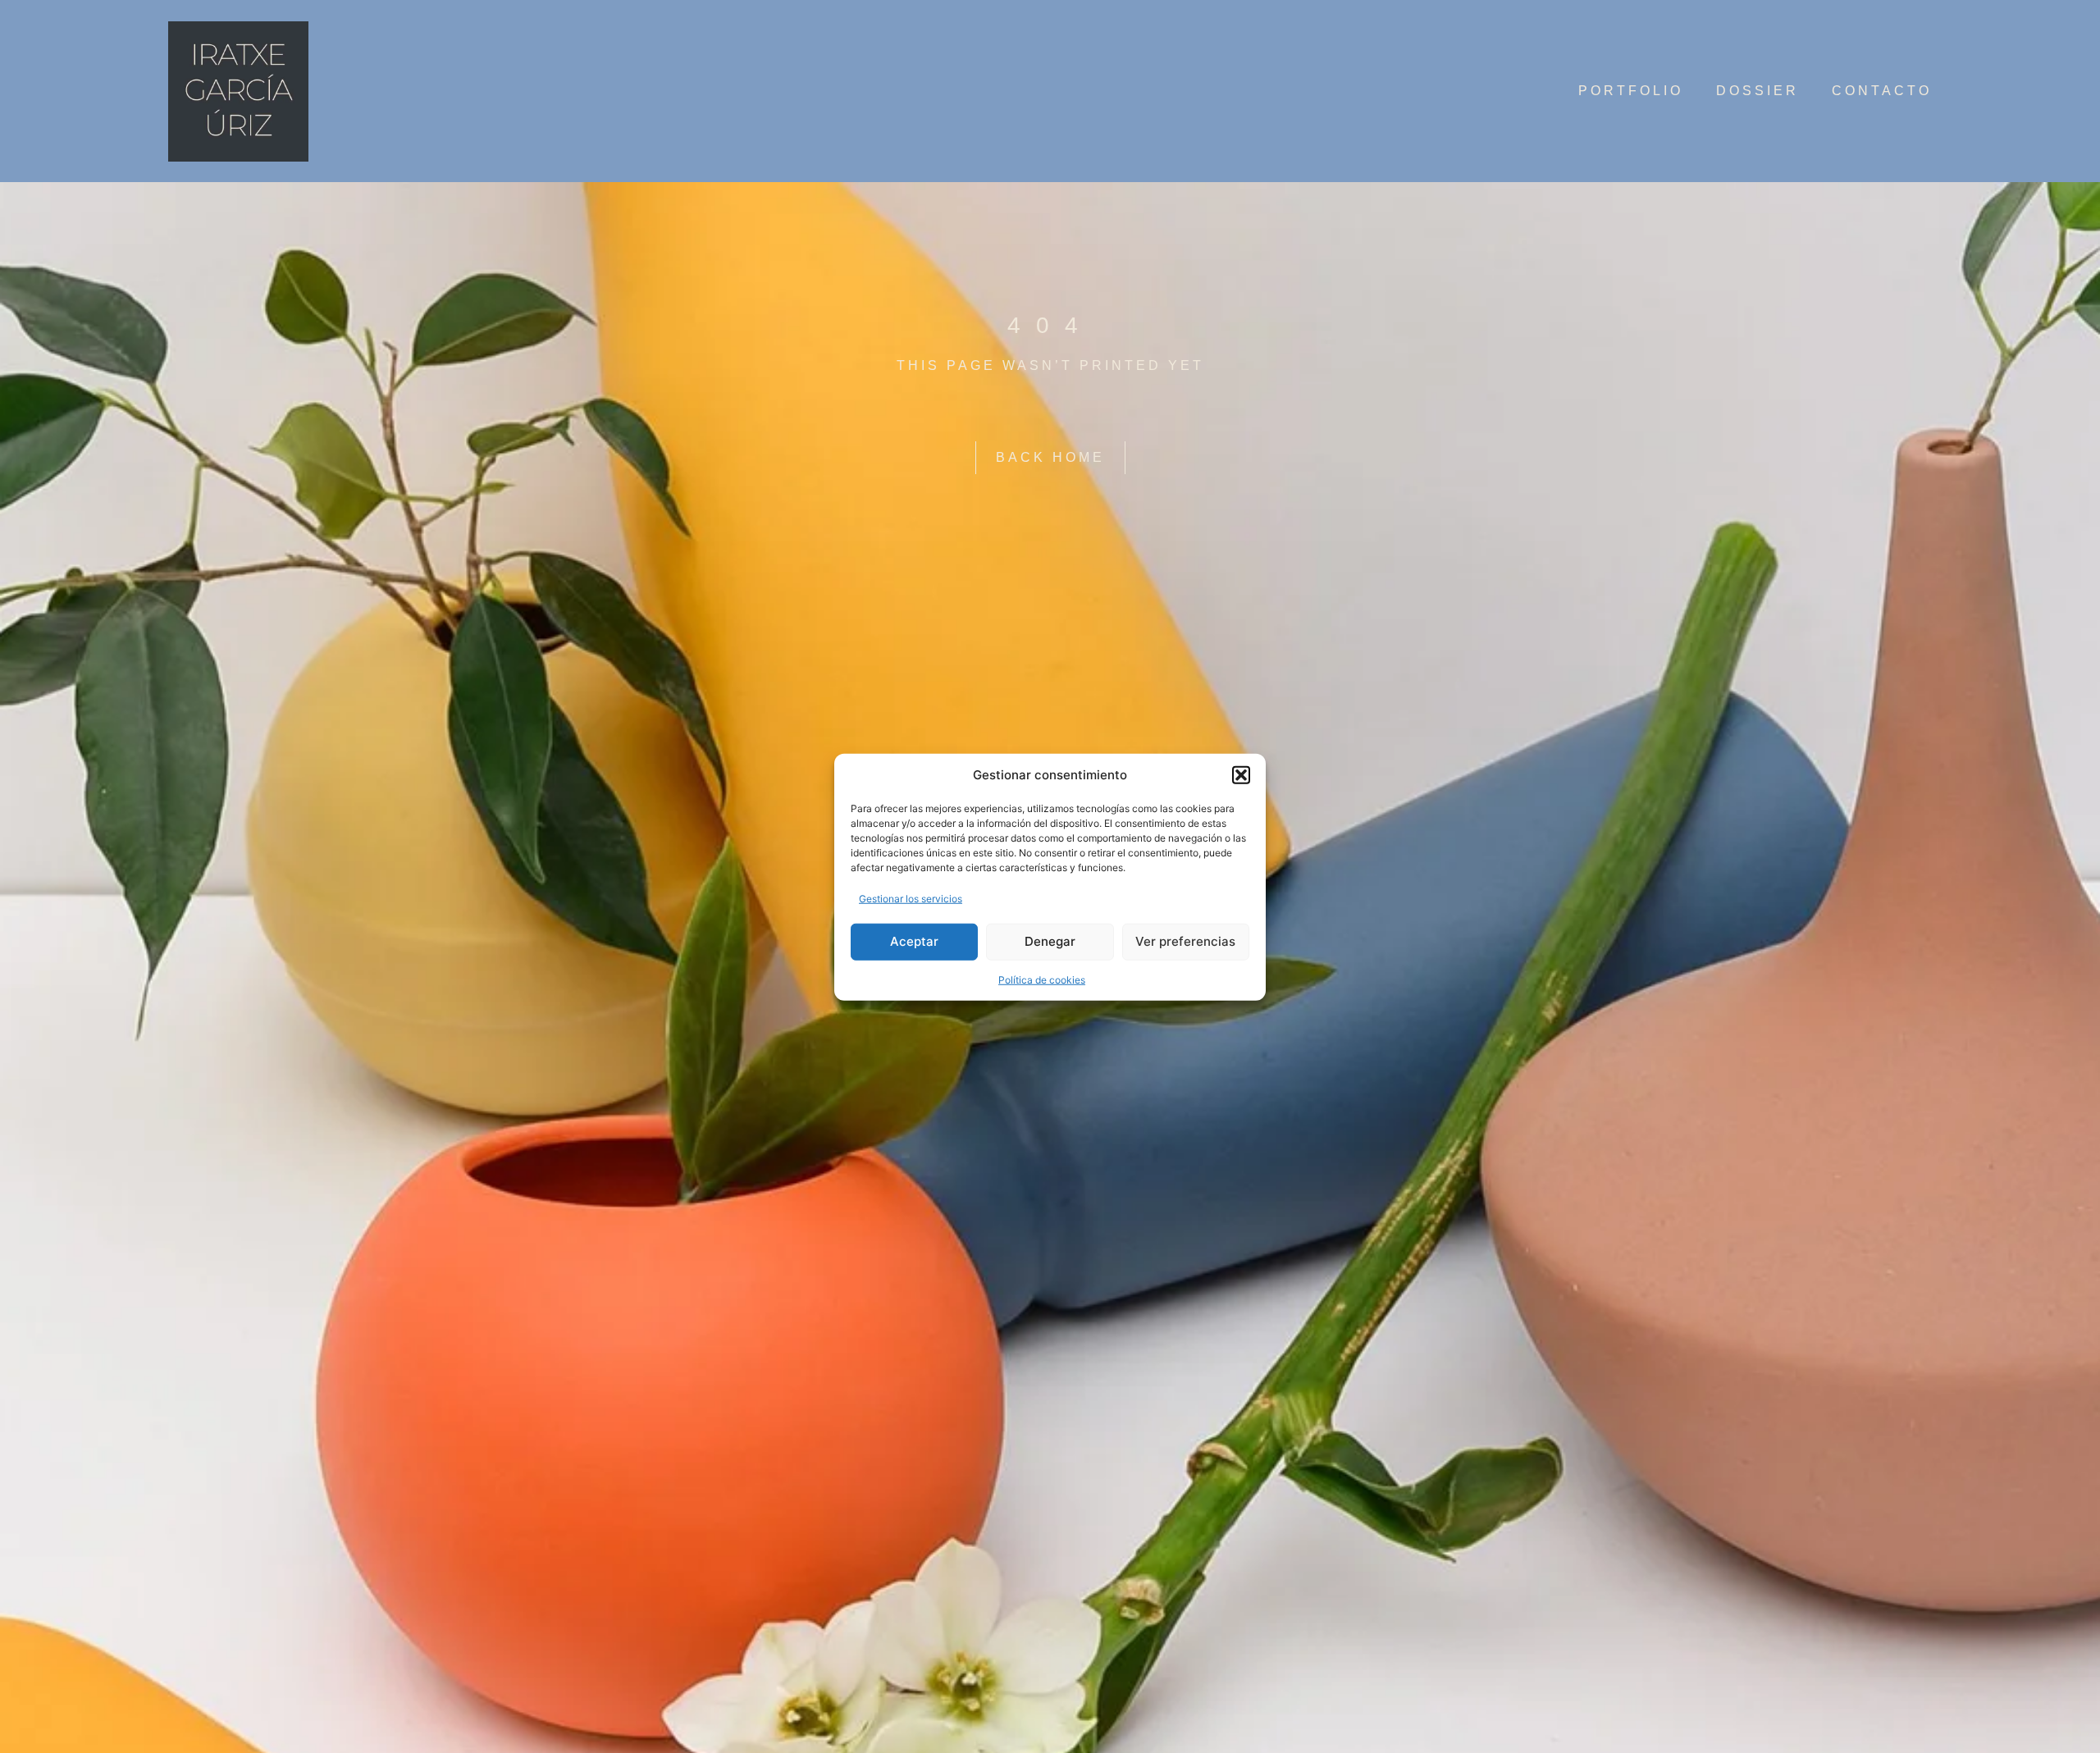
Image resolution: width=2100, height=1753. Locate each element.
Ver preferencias (1185, 940)
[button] (1241, 775)
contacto (1882, 91)
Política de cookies (1042, 979)
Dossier (1758, 91)
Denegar (1050, 940)
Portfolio (1631, 91)
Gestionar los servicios (911, 898)
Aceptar (914, 940)
